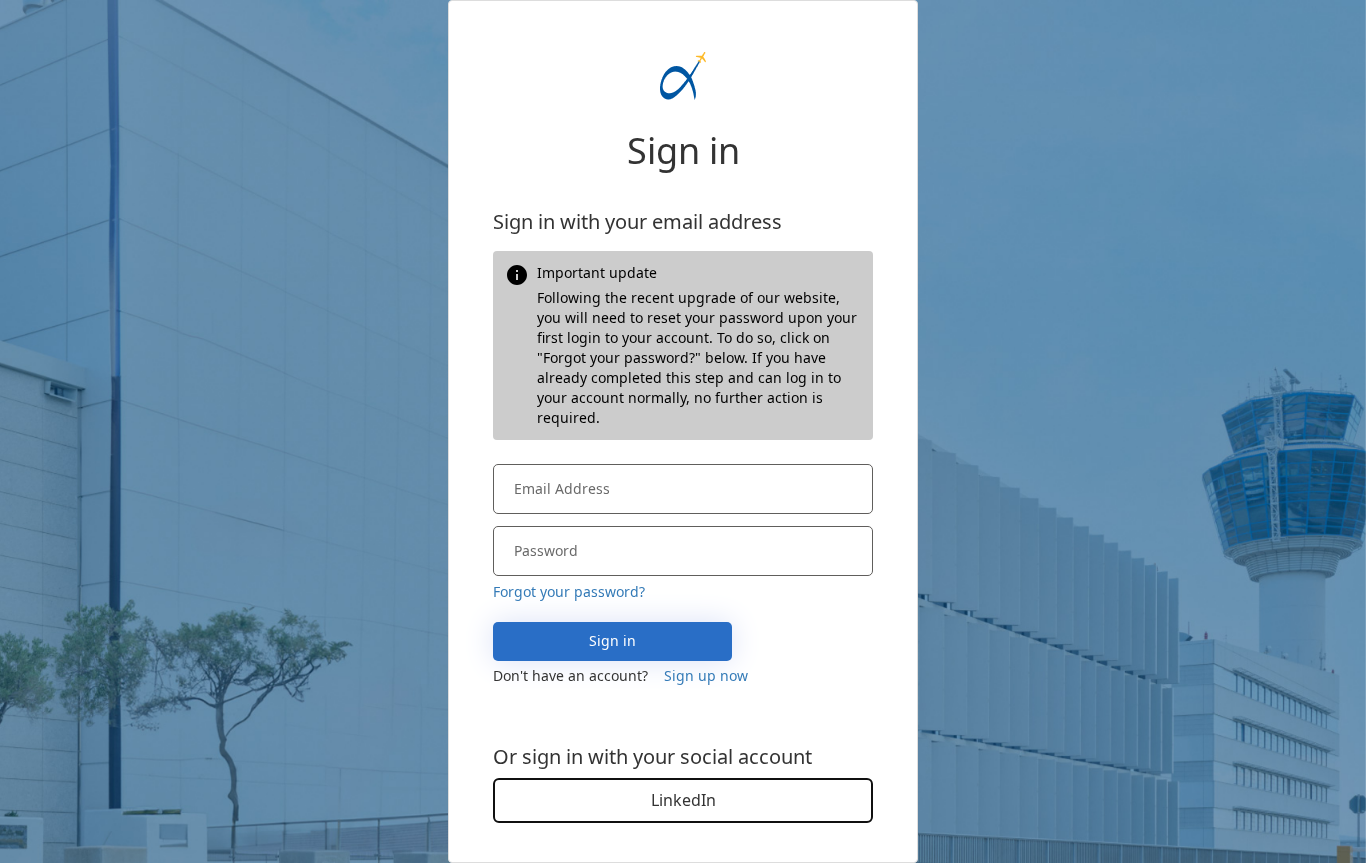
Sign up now (706, 675)
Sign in (612, 640)
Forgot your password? (569, 591)
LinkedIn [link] (683, 800)
